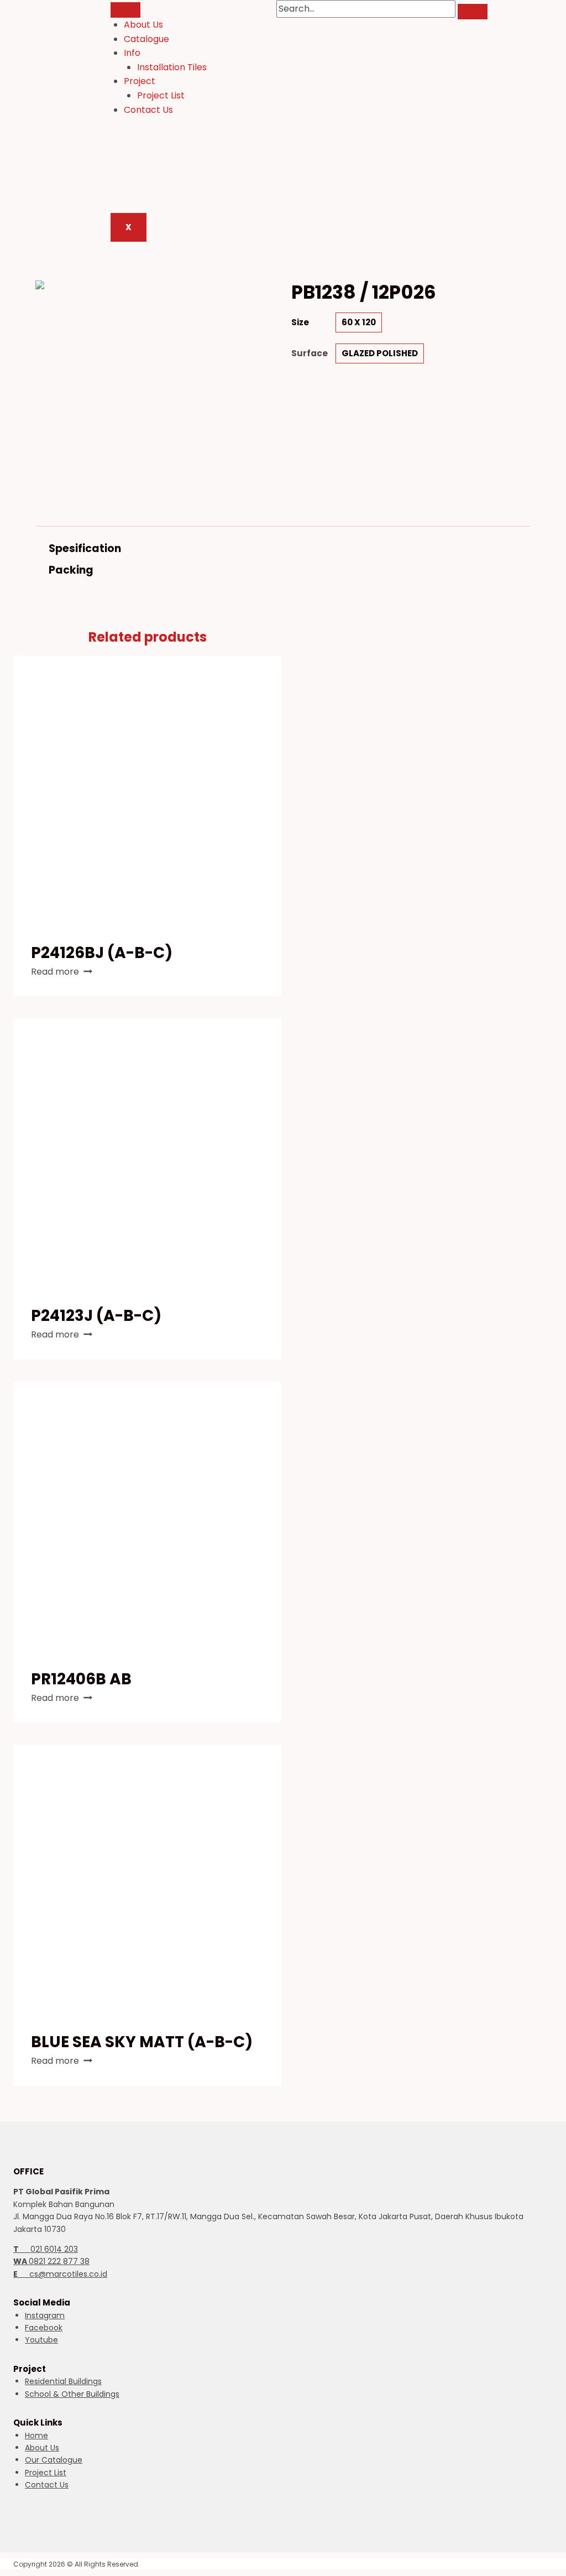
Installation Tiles (172, 67)
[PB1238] (150, 395)
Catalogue (146, 39)
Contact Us (148, 110)
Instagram (45, 2315)
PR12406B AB (81, 1679)
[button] (283, 548)
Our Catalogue (54, 2460)
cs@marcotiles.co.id (60, 2274)
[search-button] (473, 12)
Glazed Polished (380, 353)
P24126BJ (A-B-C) (102, 953)
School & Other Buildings (72, 2394)
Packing (71, 570)
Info (132, 53)
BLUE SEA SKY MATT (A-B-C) (142, 2042)
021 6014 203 (46, 2249)
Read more (55, 972)
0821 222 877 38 (51, 2261)
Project (140, 81)
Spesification (85, 548)
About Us (143, 25)
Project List (161, 95)
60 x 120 (359, 322)
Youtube (41, 2340)
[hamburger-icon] (125, 10)
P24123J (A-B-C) (96, 1316)
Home (36, 2436)
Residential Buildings (63, 2381)
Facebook (44, 2328)
